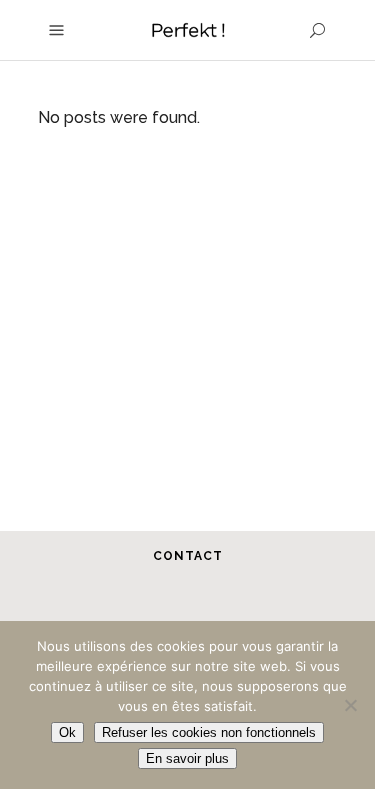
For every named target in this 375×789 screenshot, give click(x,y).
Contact (188, 556)
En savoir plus (187, 758)
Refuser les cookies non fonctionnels (209, 732)
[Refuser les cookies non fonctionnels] (350, 705)
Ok (67, 732)
